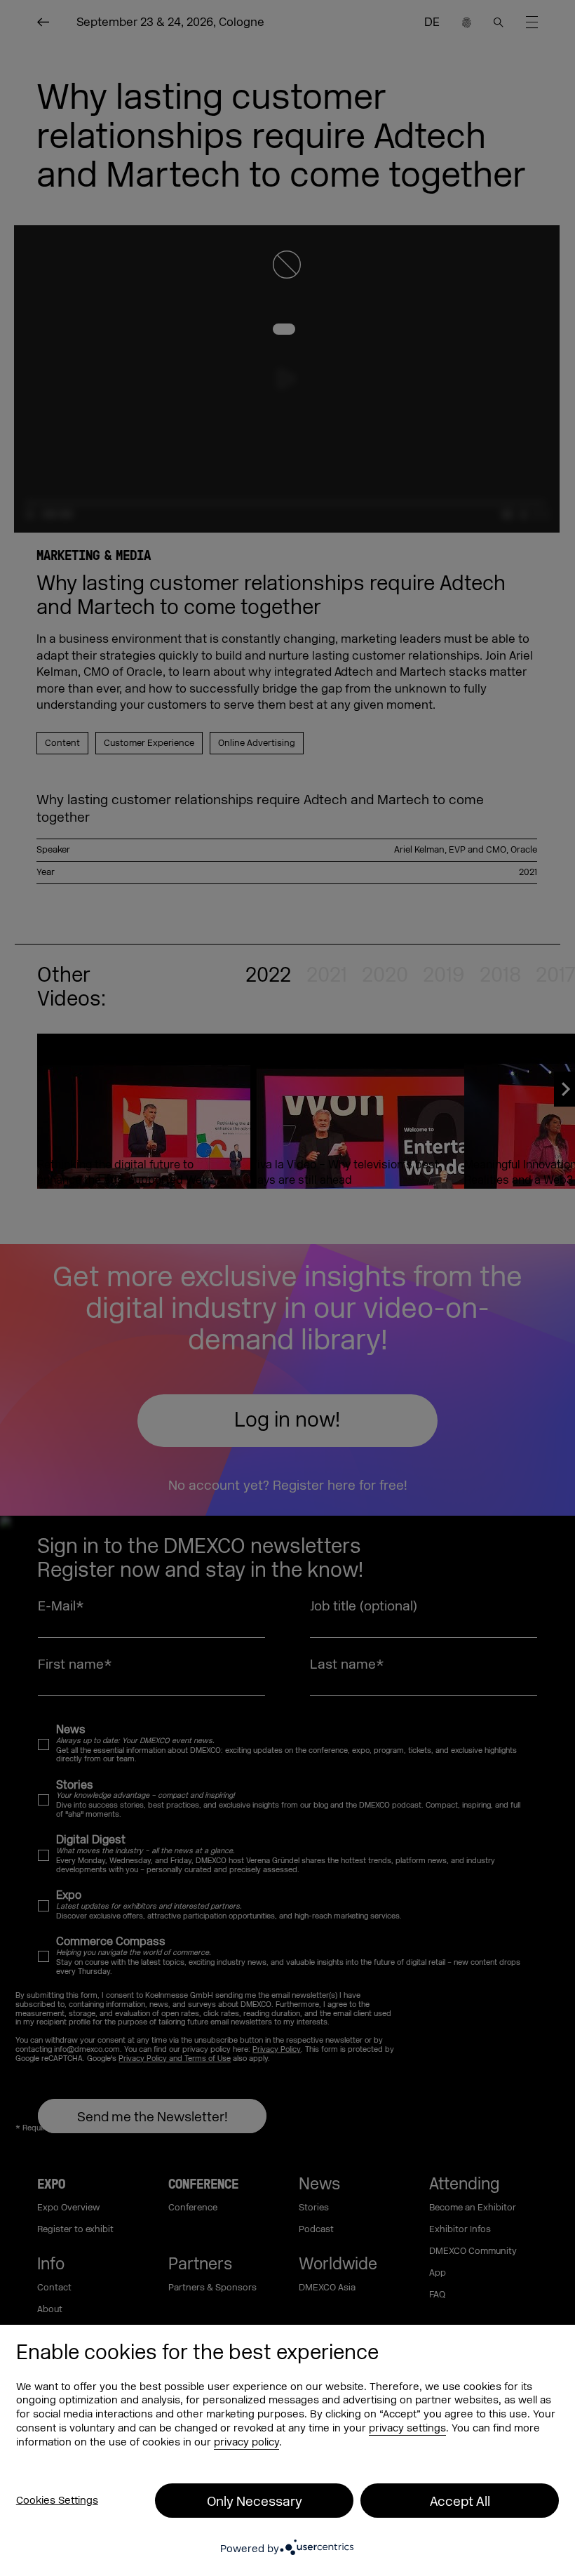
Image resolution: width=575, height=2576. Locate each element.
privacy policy (246, 2442)
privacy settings (407, 2428)
